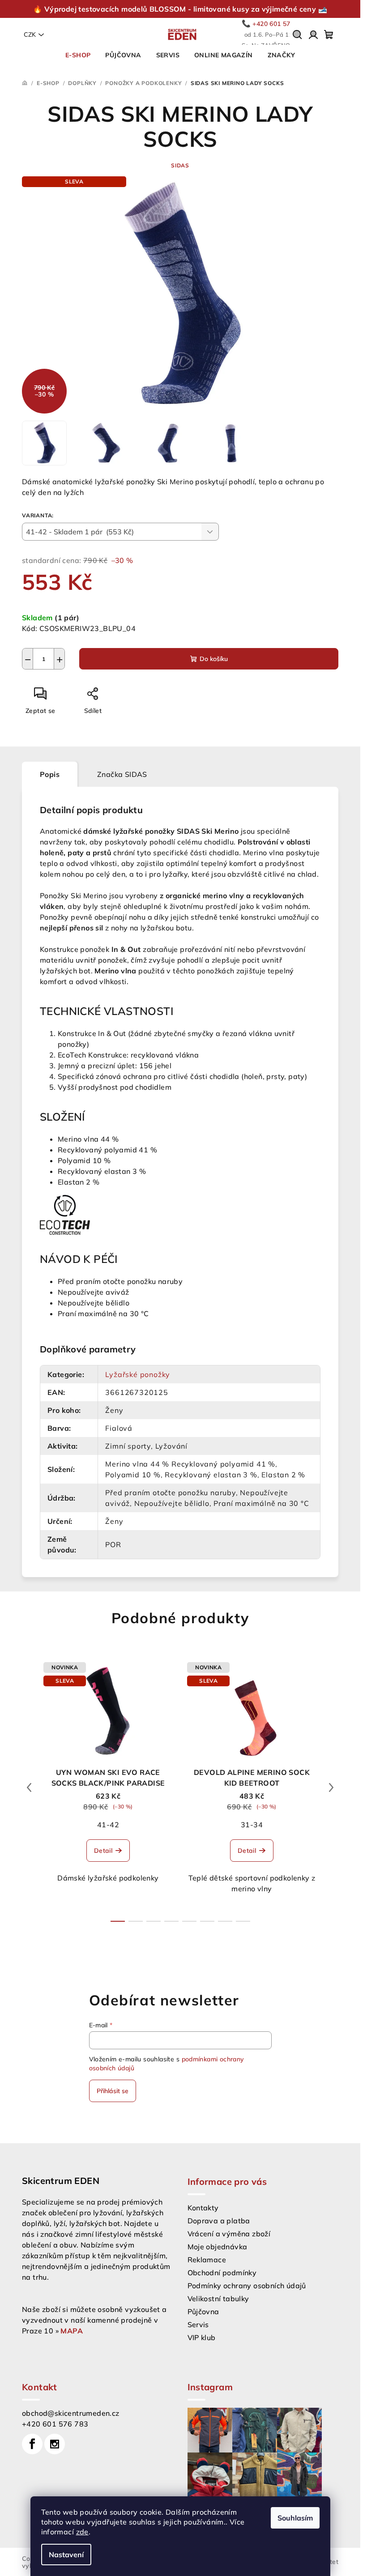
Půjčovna (203, 2312)
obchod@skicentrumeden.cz (71, 2413)
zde (82, 2532)
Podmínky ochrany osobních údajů (247, 2286)
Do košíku (214, 659)
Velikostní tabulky (218, 2299)
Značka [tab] (122, 774)
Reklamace (207, 2260)
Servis (198, 2324)
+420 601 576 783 (55, 2424)
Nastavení (66, 2555)
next (331, 1787)
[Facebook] (32, 2444)
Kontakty (203, 2208)
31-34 (252, 1825)
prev (29, 1787)
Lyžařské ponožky (138, 1374)
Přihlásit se (113, 2091)
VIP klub (202, 2337)
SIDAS (180, 165)
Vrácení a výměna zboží (229, 2234)
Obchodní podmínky (222, 2273)
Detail (103, 1851)
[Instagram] (55, 2444)
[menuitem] (78, 55)
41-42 (108, 1825)
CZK (30, 34)
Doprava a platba (219, 2221)
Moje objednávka (218, 2247)
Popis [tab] (50, 774)
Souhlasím (295, 2518)
